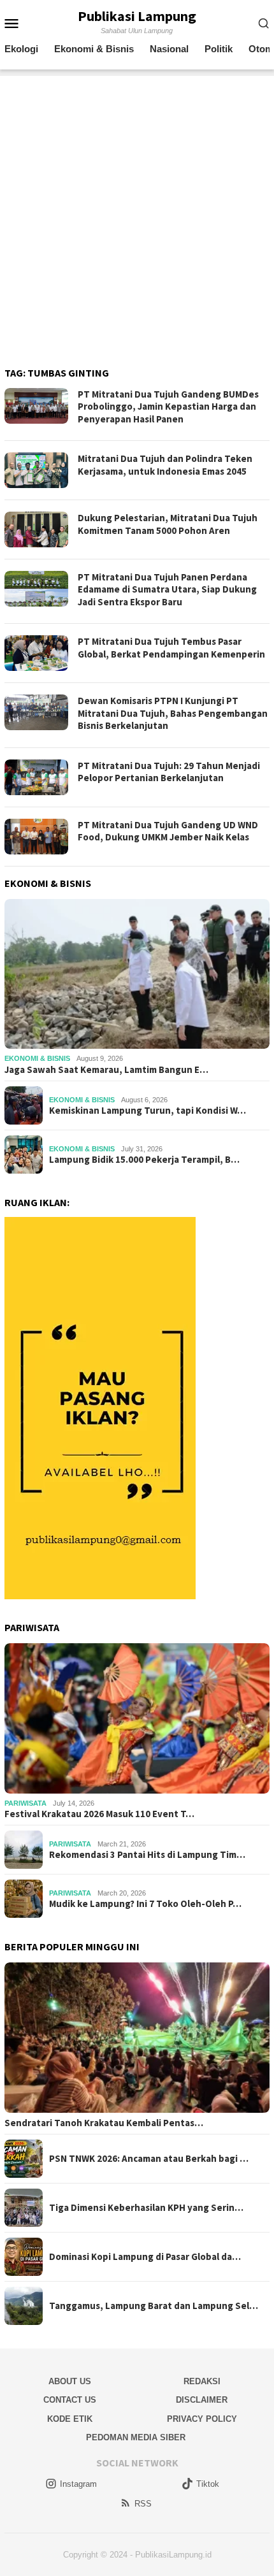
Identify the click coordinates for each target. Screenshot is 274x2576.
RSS (143, 2504)
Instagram (78, 2484)
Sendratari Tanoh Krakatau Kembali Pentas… (104, 2123)
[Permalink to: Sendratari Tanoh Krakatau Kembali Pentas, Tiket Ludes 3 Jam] (137, 2038)
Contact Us (70, 2400)
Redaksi (202, 2381)
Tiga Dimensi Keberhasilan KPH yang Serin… (146, 2208)
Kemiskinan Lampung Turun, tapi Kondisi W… (148, 1111)
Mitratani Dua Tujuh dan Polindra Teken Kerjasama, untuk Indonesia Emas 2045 (165, 465)
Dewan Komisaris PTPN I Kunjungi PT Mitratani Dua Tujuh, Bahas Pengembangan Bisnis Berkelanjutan (173, 713)
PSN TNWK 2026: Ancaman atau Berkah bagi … (149, 2159)
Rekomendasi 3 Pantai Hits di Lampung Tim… (147, 1855)
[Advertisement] (137, 213)
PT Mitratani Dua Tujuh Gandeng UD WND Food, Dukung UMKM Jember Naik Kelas (168, 831)
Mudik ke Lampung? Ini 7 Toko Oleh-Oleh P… (145, 1904)
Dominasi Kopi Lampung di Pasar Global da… (145, 2257)
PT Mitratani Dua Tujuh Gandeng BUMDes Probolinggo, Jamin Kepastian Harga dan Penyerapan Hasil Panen (168, 407)
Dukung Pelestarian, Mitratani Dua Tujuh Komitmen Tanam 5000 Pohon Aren (168, 524)
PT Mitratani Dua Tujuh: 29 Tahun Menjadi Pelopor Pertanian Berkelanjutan (169, 772)
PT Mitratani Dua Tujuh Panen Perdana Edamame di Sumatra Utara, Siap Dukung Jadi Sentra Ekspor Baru (167, 589)
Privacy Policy (202, 2419)
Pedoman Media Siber (136, 2437)
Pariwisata (25, 1803)
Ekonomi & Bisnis (37, 1058)
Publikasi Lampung (137, 16)
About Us (70, 2381)
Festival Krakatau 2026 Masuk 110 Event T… (99, 1814)
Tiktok (208, 2484)
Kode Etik (70, 2419)
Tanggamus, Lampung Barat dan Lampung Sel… (154, 2306)
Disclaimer (202, 2400)
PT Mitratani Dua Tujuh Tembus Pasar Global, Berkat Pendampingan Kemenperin (171, 648)
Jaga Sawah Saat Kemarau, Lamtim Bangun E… (106, 1070)
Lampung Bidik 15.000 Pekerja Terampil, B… (144, 1160)
